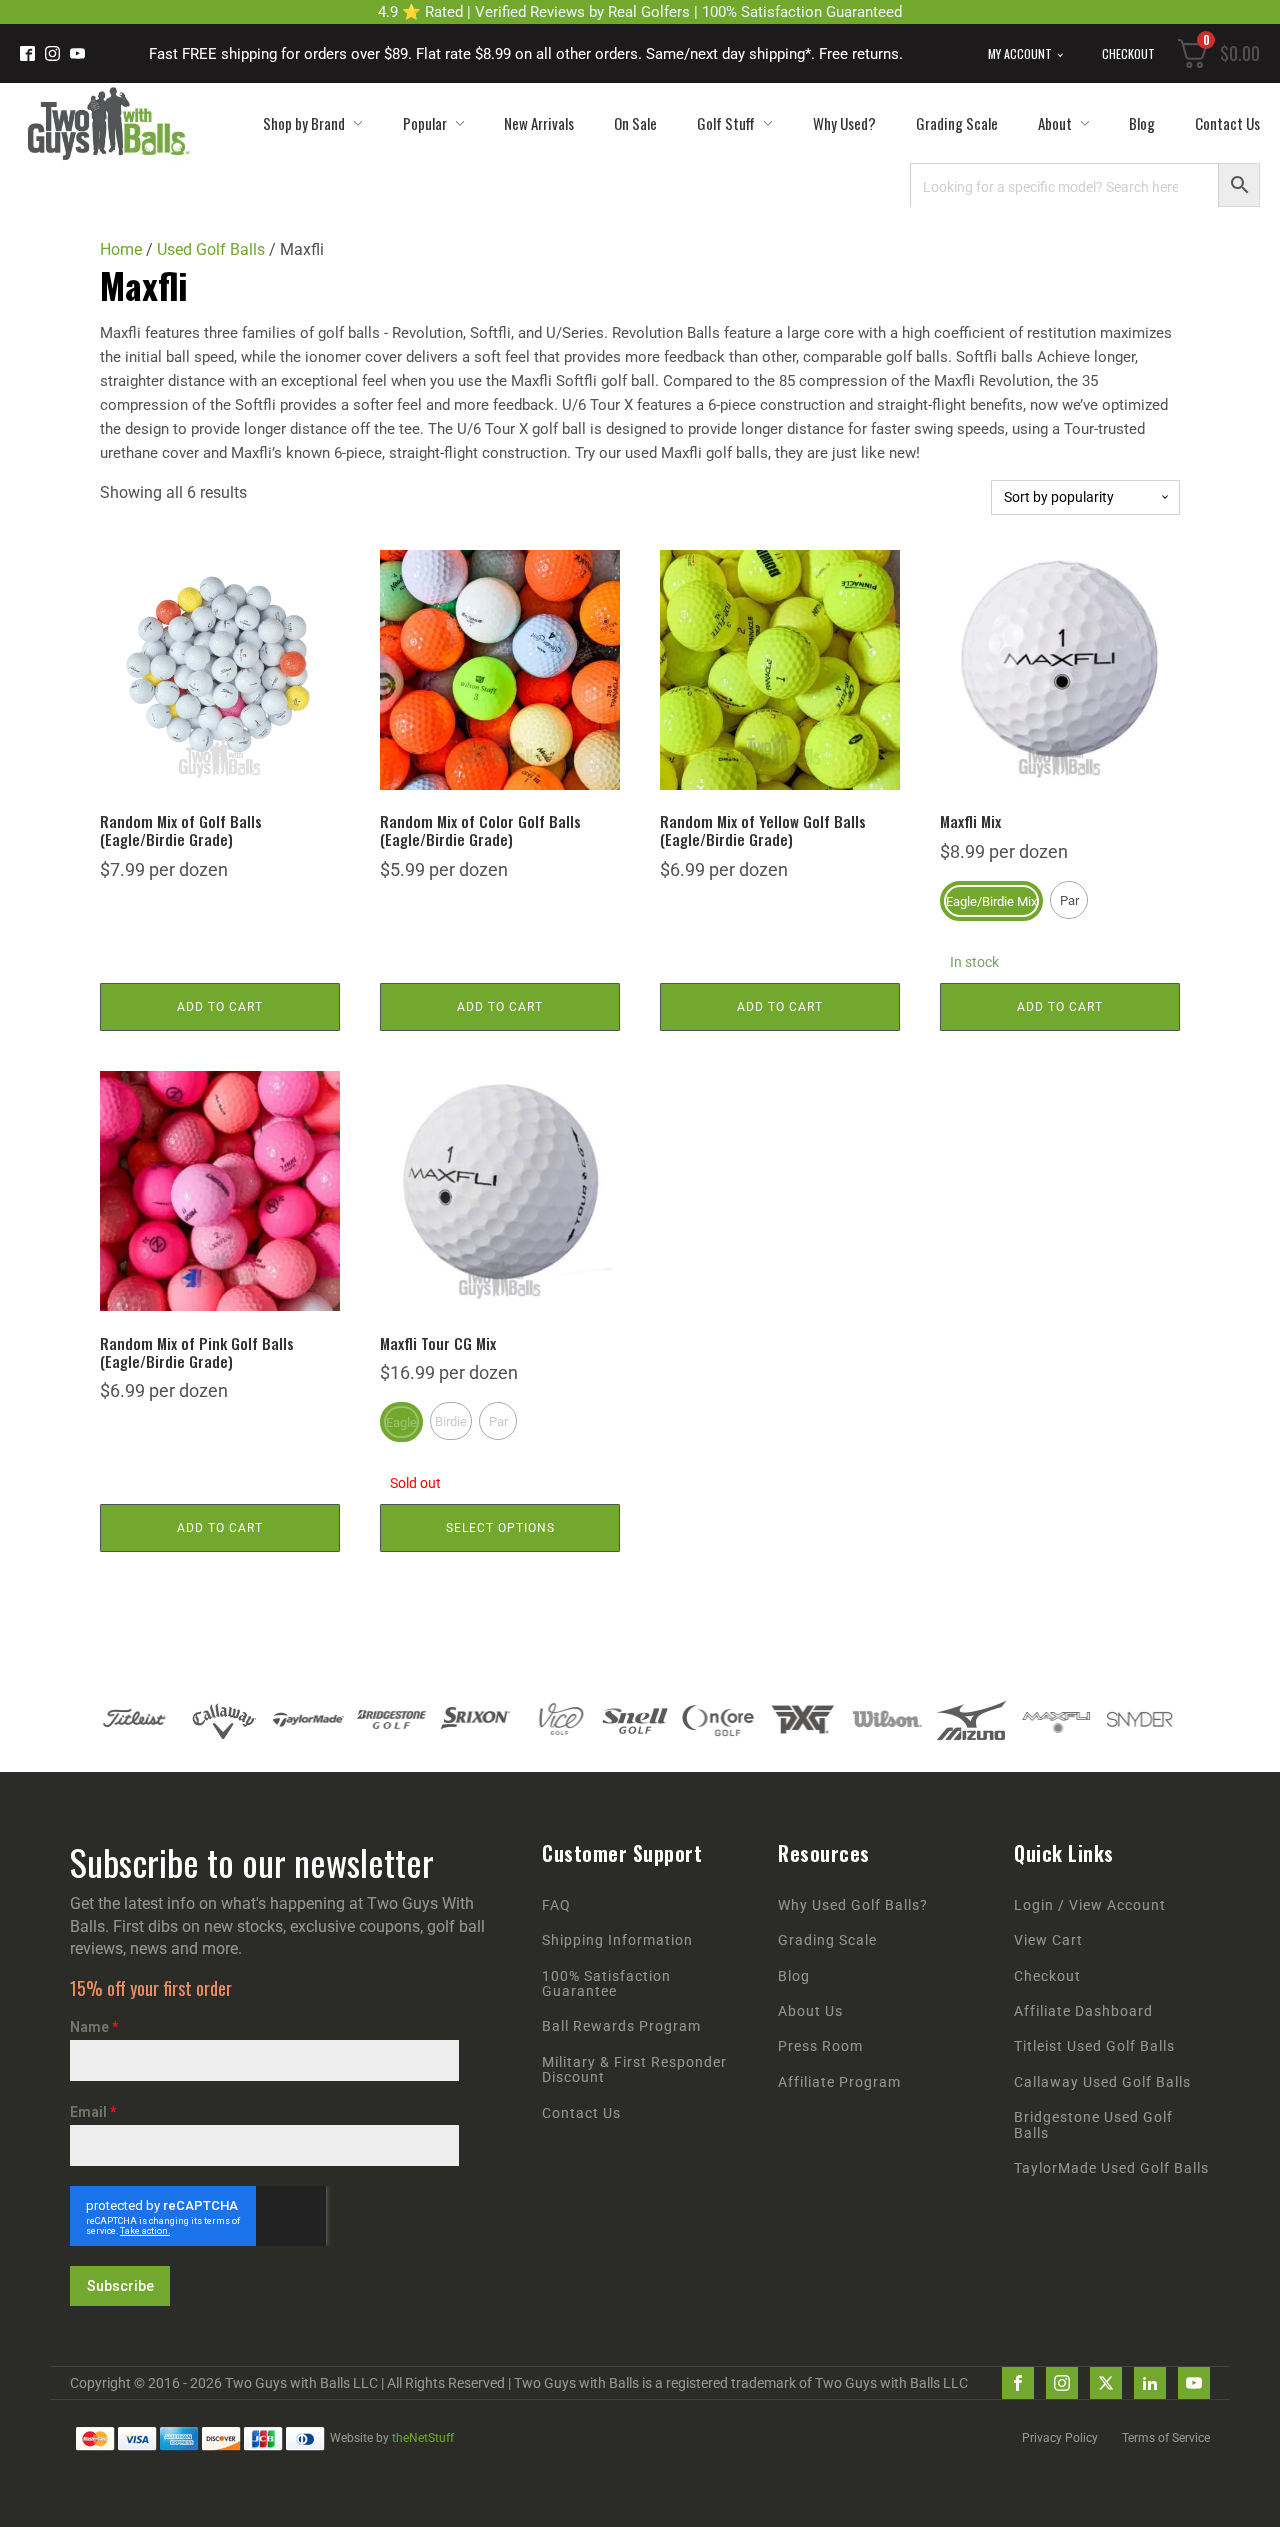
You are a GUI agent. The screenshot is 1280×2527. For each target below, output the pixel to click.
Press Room (820, 2046)
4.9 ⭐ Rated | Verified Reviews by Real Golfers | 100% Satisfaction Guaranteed (640, 12)
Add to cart (1060, 1007)
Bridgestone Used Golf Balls (1093, 2125)
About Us (810, 2011)
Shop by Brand (304, 123)
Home (121, 249)
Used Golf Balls (211, 249)
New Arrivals (539, 123)
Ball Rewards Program (621, 2026)
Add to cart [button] (220, 1007)
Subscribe (120, 2286)
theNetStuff (423, 2438)
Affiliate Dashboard (1083, 2011)
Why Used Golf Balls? (853, 1905)
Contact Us (1227, 123)
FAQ (556, 1905)
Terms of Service (1166, 2438)
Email (93, 2112)
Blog (1142, 123)
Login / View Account (1090, 1905)
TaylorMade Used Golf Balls (1111, 2168)
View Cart (1048, 1940)
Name (94, 2027)
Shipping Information (617, 1940)
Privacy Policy (1060, 2438)
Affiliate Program (839, 2082)
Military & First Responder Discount (634, 2070)
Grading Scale (957, 123)
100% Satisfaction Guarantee (606, 1984)
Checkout (1128, 53)
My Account (1020, 53)
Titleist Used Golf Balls (1094, 2046)
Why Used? (844, 123)
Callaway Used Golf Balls (1102, 2082)
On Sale (635, 123)
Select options (500, 1528)
